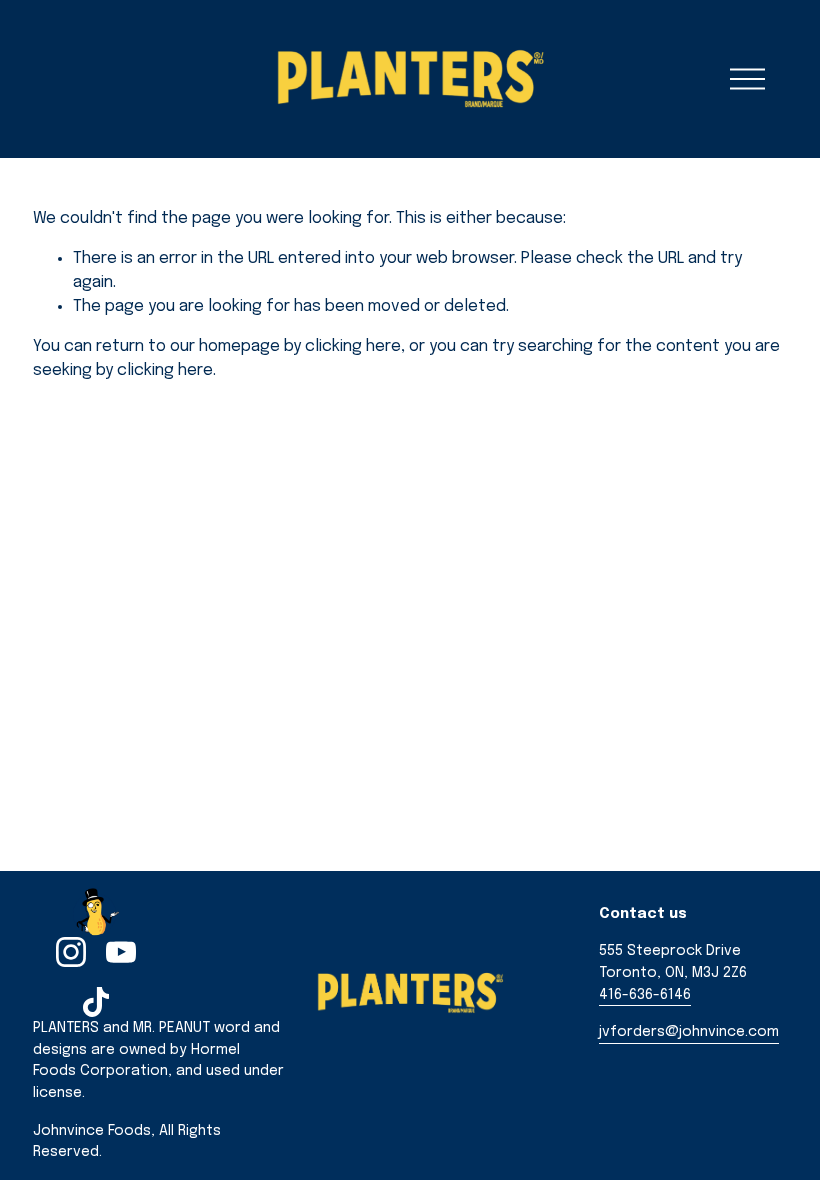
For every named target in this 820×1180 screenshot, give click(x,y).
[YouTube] (121, 952)
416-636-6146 (645, 995)
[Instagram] (71, 952)
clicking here (353, 346)
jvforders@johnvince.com (689, 1032)
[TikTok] (96, 1002)
